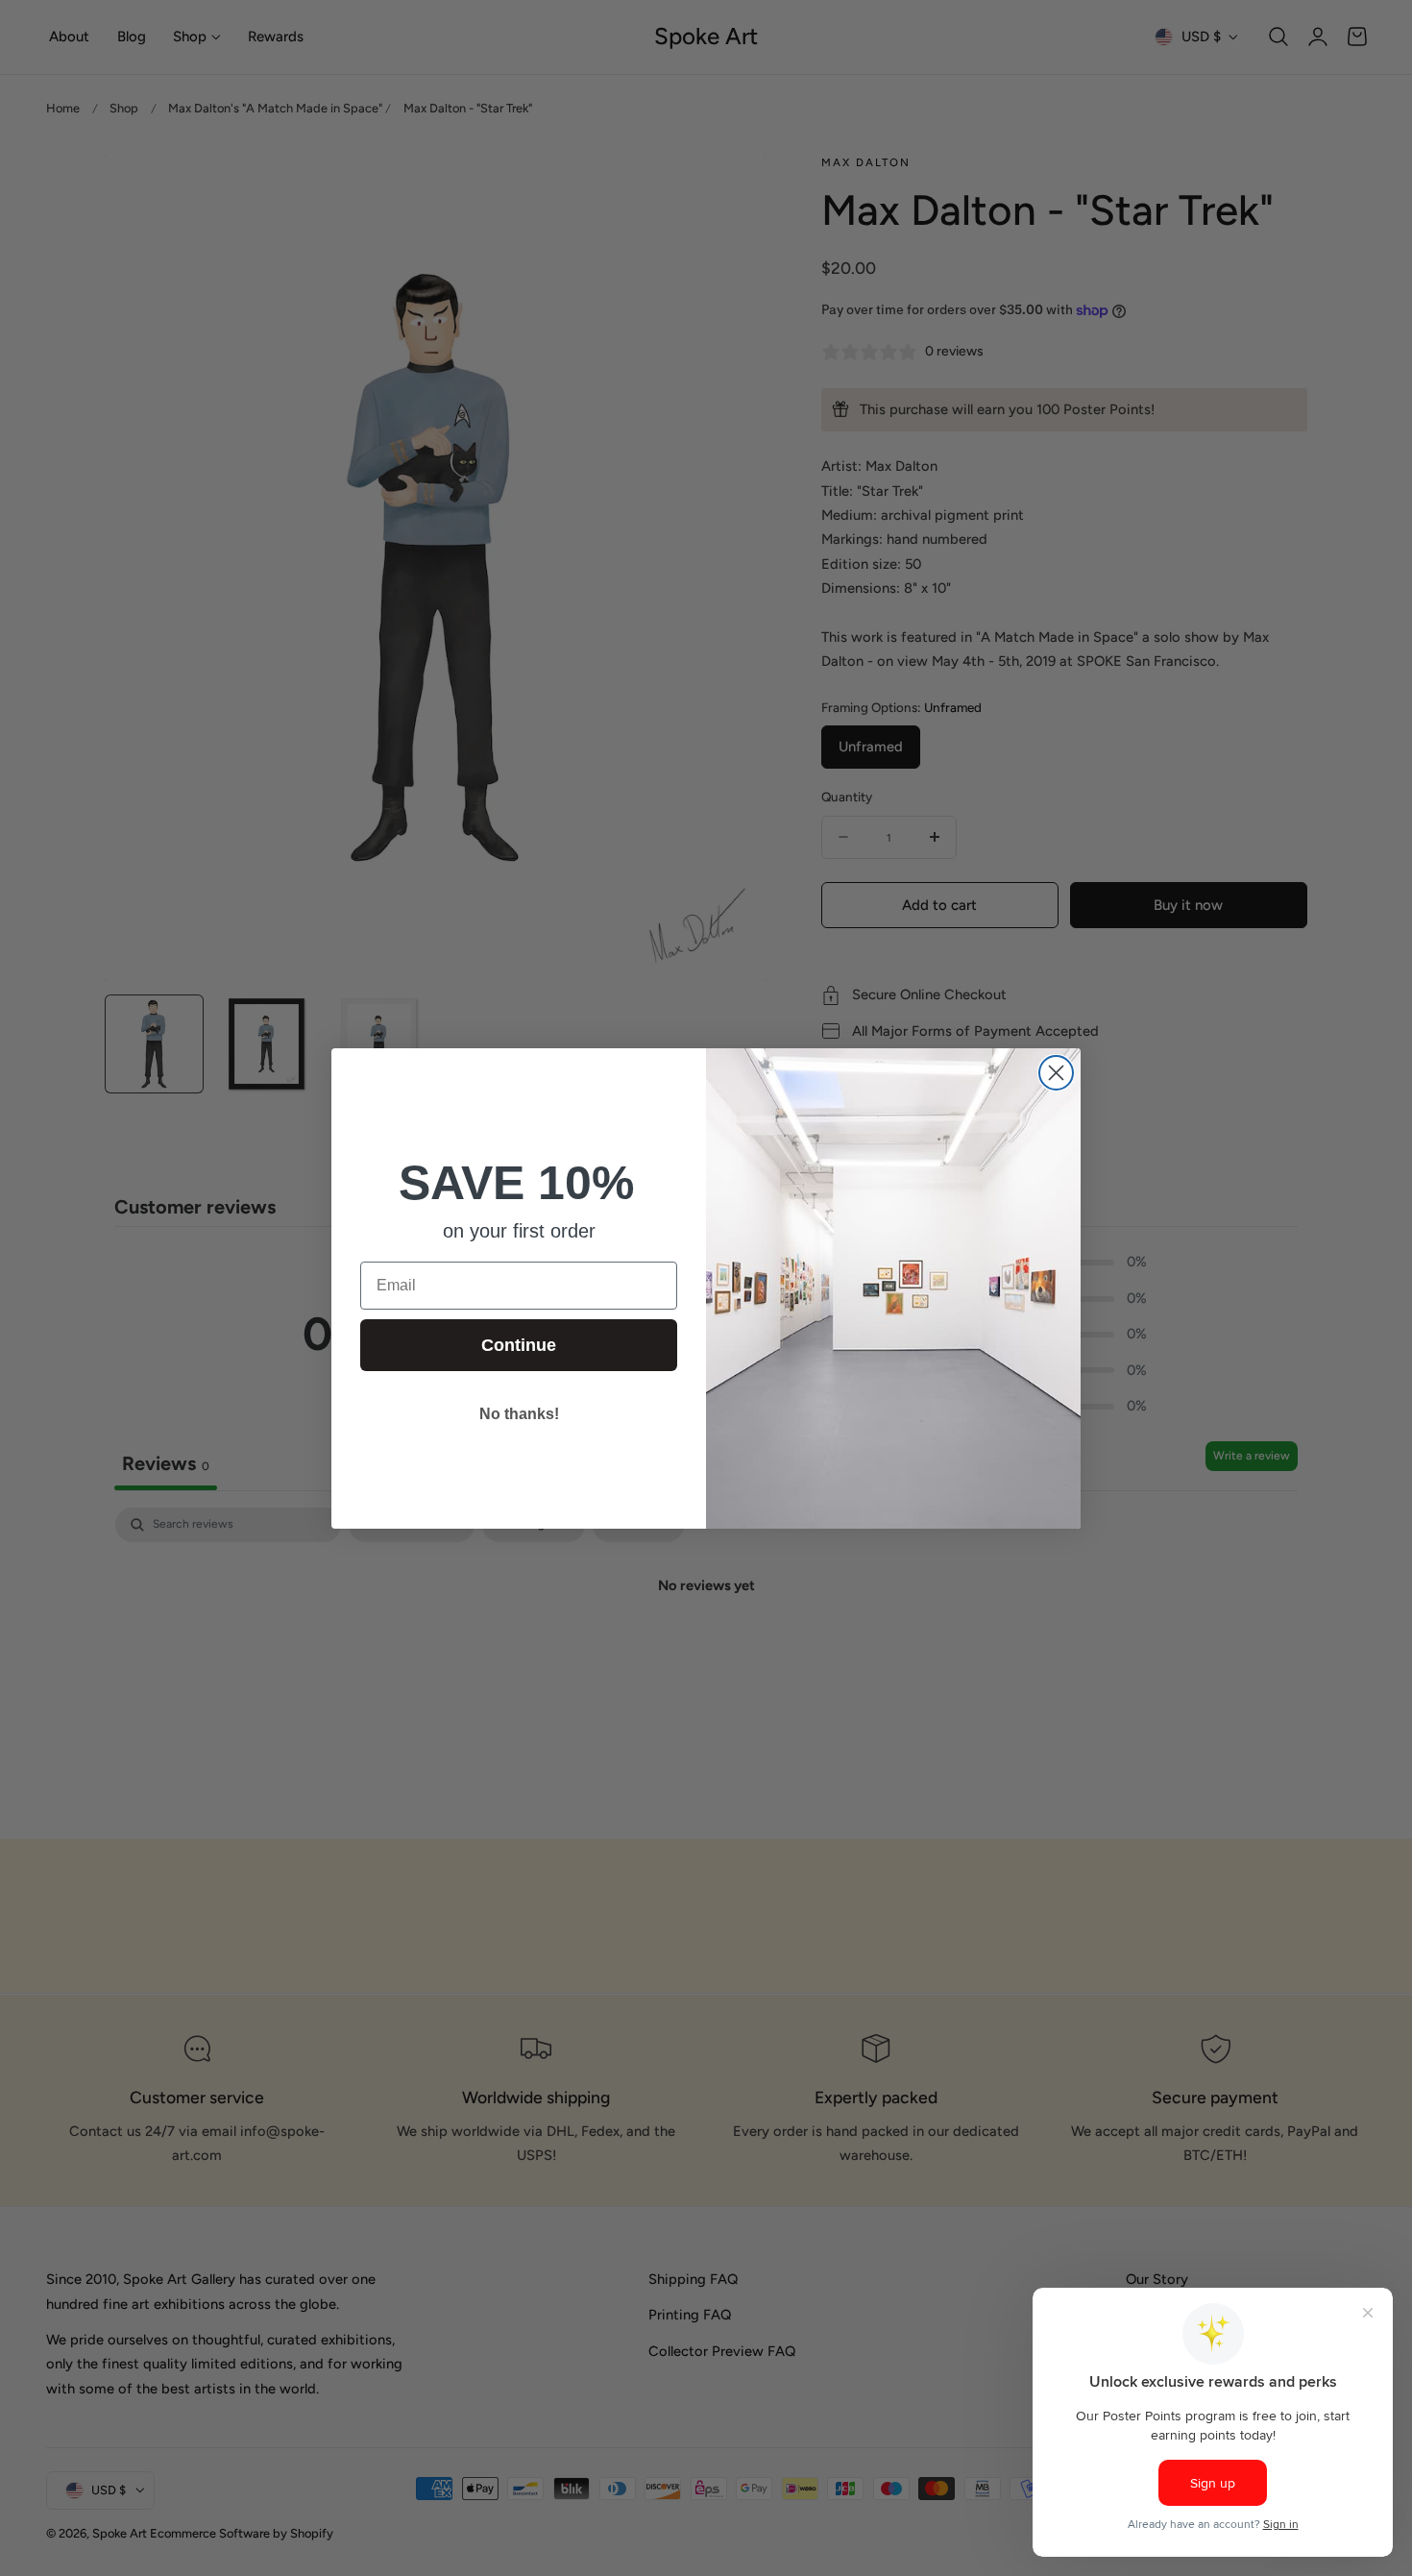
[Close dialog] (1056, 1073)
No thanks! (519, 1414)
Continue (519, 1345)
